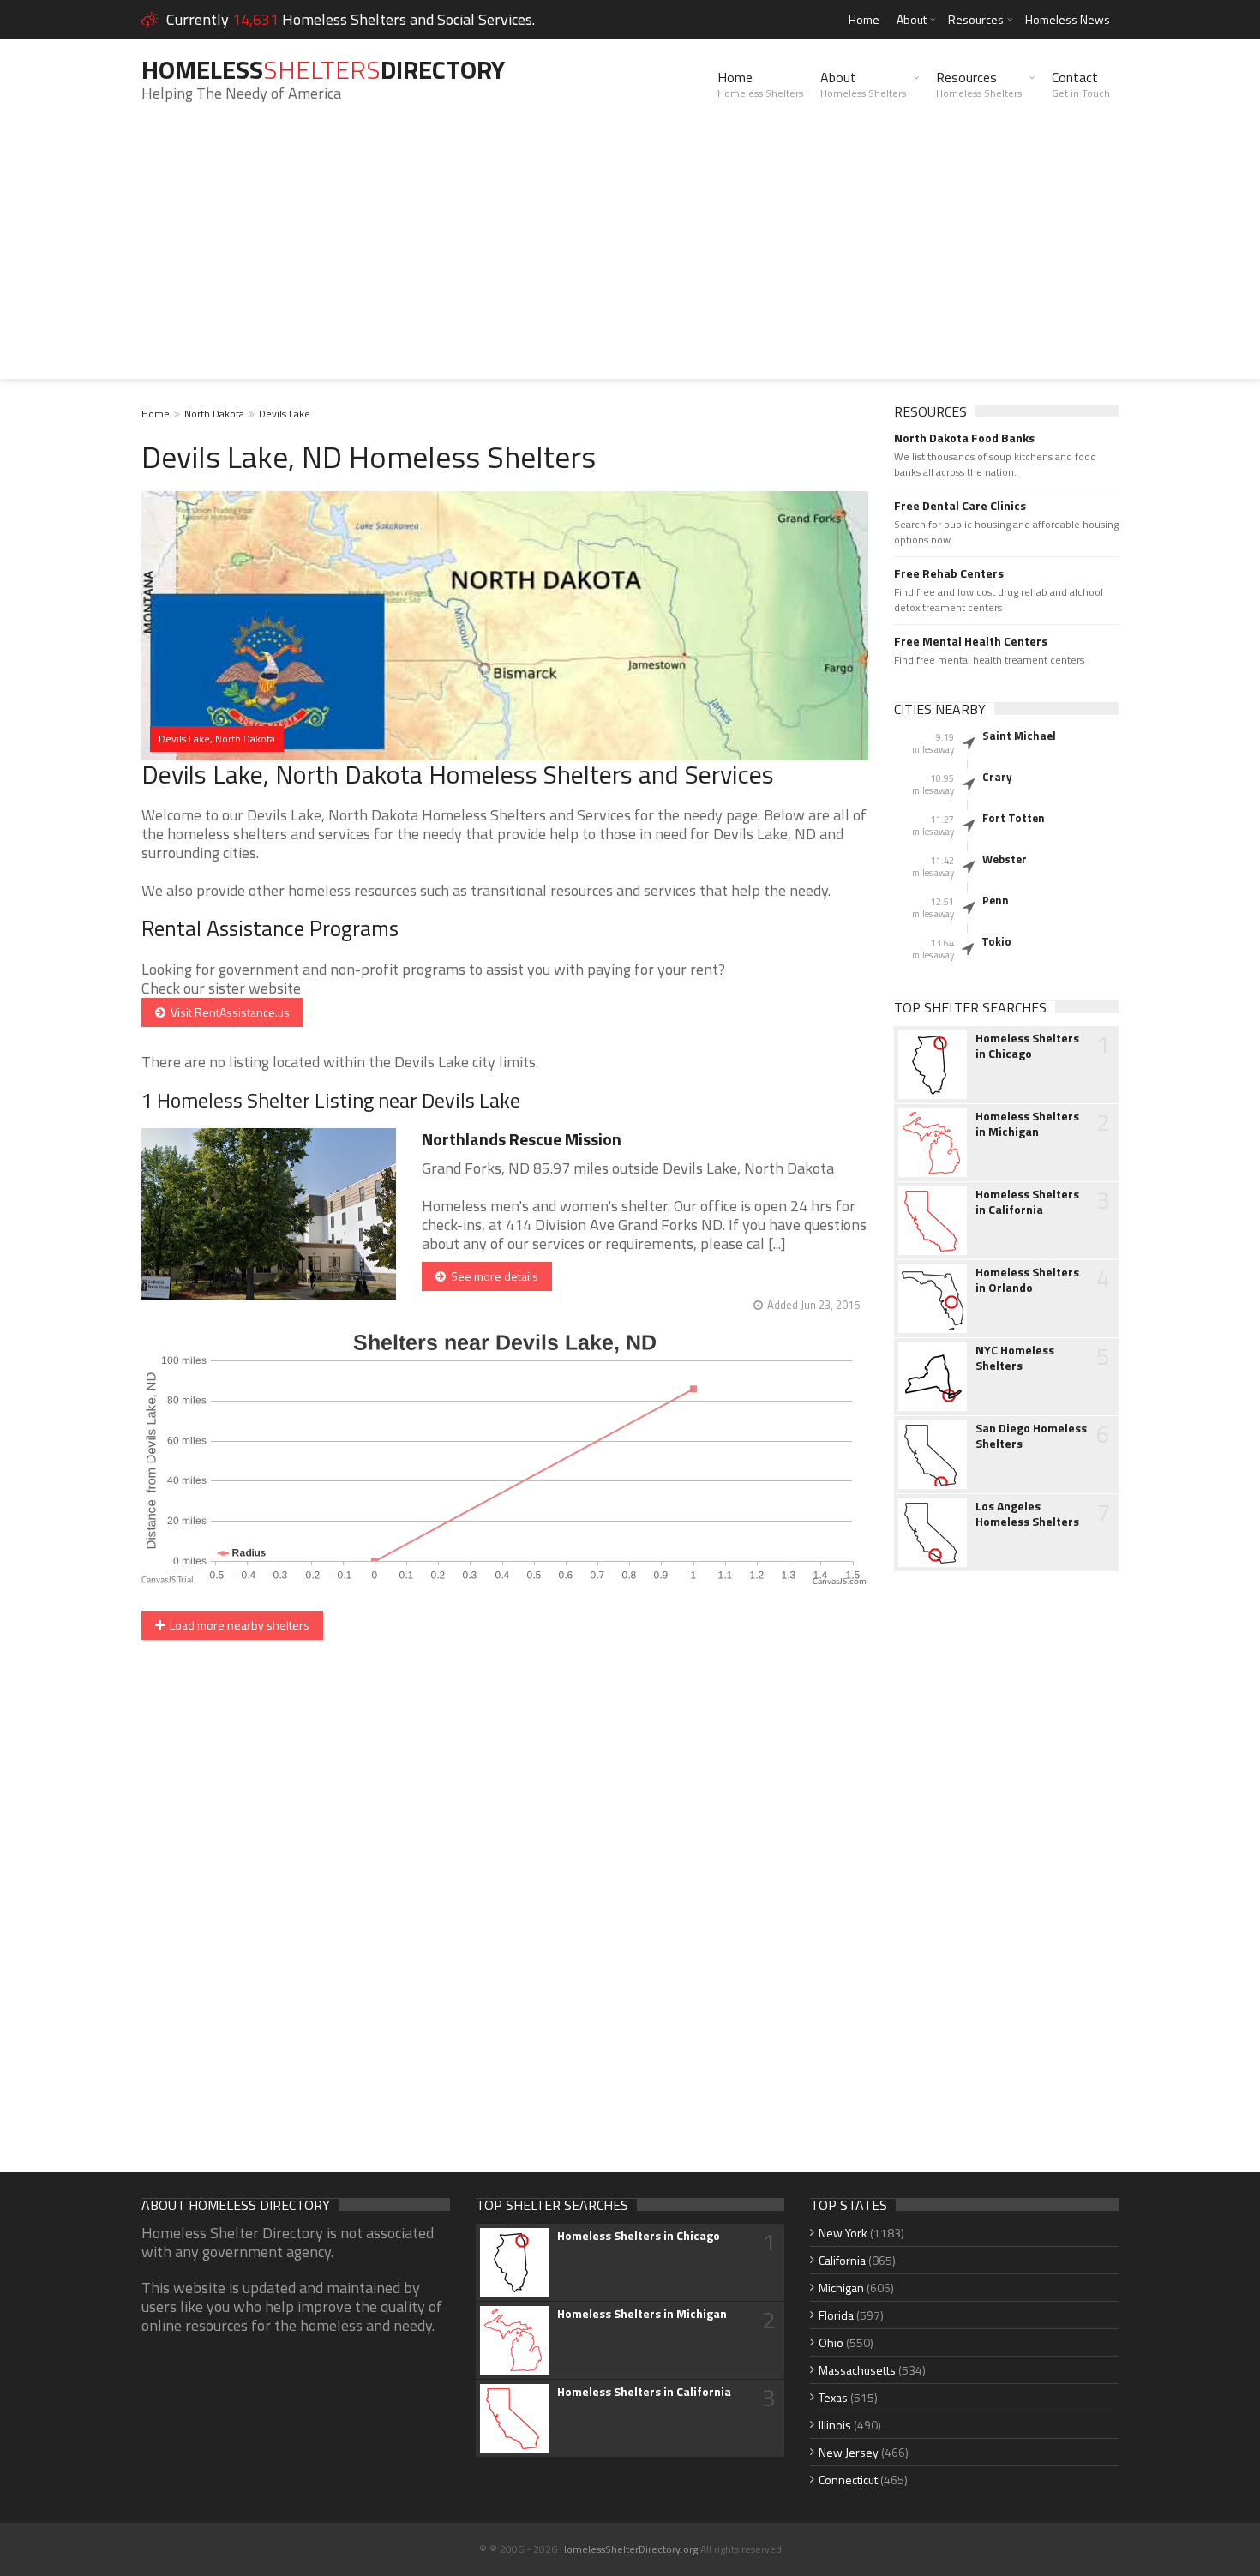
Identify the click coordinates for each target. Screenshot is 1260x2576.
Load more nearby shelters (237, 1625)
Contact (1081, 84)
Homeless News (1068, 19)
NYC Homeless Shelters (1015, 1358)
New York (843, 2233)
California (842, 2260)
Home (864, 19)
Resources (976, 19)
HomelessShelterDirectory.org (629, 2549)
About (912, 19)
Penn (996, 900)
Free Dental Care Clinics (960, 506)
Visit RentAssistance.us (228, 1012)
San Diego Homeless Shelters (1031, 1436)
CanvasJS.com (840, 1582)
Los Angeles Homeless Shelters (1027, 1514)
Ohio (831, 2342)
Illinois (835, 2425)
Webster (1005, 859)
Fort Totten (1014, 818)
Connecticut (848, 2480)
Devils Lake (285, 414)
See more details (492, 1276)
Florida (836, 2315)
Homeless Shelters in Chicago (1027, 1046)
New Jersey (849, 2452)
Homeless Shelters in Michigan (1027, 1124)
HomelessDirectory (323, 69)
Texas (833, 2397)
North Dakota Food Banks (964, 438)
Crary (997, 777)
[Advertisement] (630, 259)
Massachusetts (857, 2370)
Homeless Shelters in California (1027, 1202)
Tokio (996, 941)
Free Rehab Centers (949, 573)
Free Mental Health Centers (971, 641)
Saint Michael (1019, 736)
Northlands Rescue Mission (522, 1139)
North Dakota (214, 414)
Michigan (841, 2288)
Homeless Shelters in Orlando (1027, 1280)
